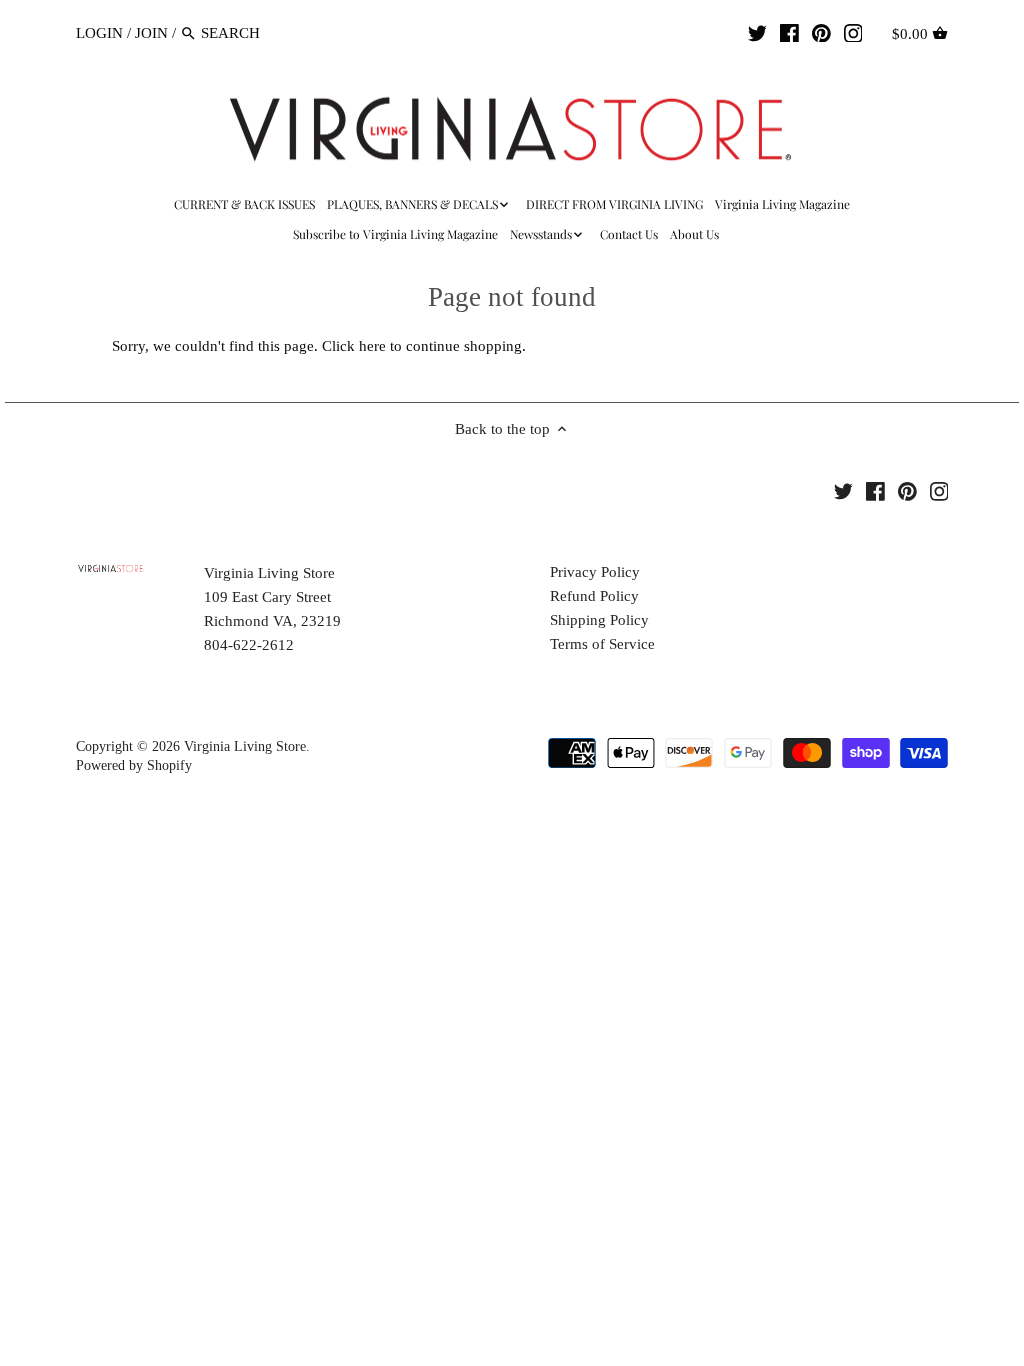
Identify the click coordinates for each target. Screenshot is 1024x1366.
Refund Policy (594, 596)
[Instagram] (853, 32)
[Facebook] (789, 32)
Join (151, 33)
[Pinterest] (821, 32)
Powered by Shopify (134, 765)
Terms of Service (602, 644)
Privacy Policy (595, 572)
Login (99, 33)
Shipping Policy (599, 620)
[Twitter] (757, 32)
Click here (354, 346)
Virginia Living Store (245, 746)
